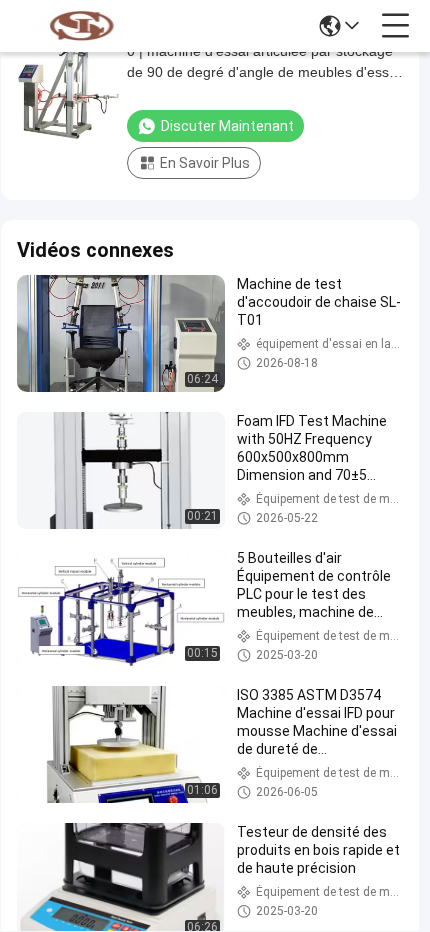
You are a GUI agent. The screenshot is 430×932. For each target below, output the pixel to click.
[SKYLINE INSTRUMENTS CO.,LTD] (82, 26)
